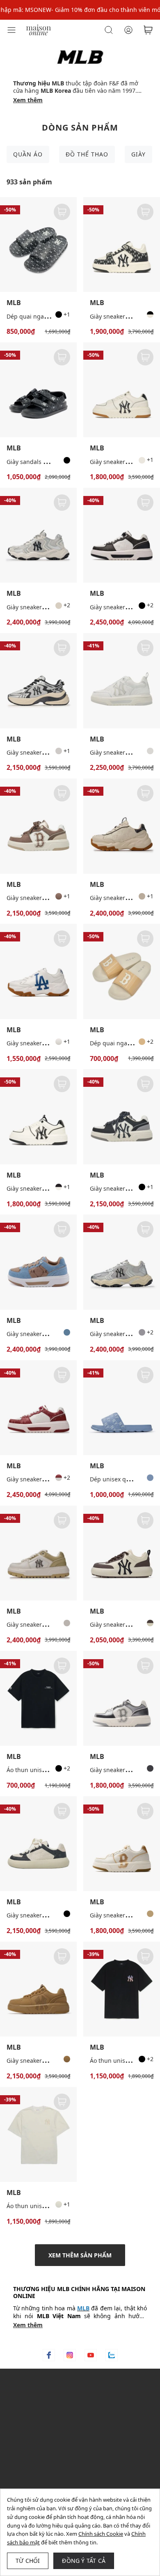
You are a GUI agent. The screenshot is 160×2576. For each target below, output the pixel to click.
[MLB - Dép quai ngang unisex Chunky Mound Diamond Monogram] (38, 245)
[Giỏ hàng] (148, 30)
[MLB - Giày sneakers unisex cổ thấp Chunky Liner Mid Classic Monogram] (122, 245)
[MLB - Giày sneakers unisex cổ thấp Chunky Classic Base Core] (122, 1553)
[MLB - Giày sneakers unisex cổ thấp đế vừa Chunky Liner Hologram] (122, 1698)
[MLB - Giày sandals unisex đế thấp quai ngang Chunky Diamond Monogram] (38, 390)
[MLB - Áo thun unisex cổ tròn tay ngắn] (38, 2134)
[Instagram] (70, 2355)
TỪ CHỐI (28, 2561)
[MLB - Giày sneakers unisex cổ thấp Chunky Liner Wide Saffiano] (38, 1553)
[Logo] (39, 29)
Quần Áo (28, 154)
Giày (138, 154)
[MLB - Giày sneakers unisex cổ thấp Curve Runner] (38, 681)
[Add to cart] (62, 212)
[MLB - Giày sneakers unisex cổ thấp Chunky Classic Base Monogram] (38, 1844)
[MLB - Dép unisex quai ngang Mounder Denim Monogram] (122, 1408)
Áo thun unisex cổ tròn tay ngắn (51, 2206)
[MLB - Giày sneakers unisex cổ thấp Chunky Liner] (122, 390)
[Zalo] (112, 2355)
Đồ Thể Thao (87, 154)
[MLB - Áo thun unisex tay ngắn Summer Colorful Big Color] (122, 1989)
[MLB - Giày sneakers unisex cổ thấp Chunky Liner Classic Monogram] (122, 535)
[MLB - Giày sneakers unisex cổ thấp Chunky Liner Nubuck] (38, 1989)
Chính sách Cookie (101, 2534)
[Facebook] (49, 2355)
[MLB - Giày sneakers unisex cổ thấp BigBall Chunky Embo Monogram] (122, 826)
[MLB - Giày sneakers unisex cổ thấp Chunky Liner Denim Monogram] (38, 1262)
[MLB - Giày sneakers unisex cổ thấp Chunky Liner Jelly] (122, 681)
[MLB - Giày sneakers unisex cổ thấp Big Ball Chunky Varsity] (38, 971)
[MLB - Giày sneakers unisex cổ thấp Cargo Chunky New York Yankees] (38, 535)
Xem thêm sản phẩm (80, 2255)
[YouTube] (91, 2355)
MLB (14, 303)
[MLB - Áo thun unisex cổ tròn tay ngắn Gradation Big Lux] (38, 1698)
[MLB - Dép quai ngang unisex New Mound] (122, 971)
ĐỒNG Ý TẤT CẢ (84, 2561)
